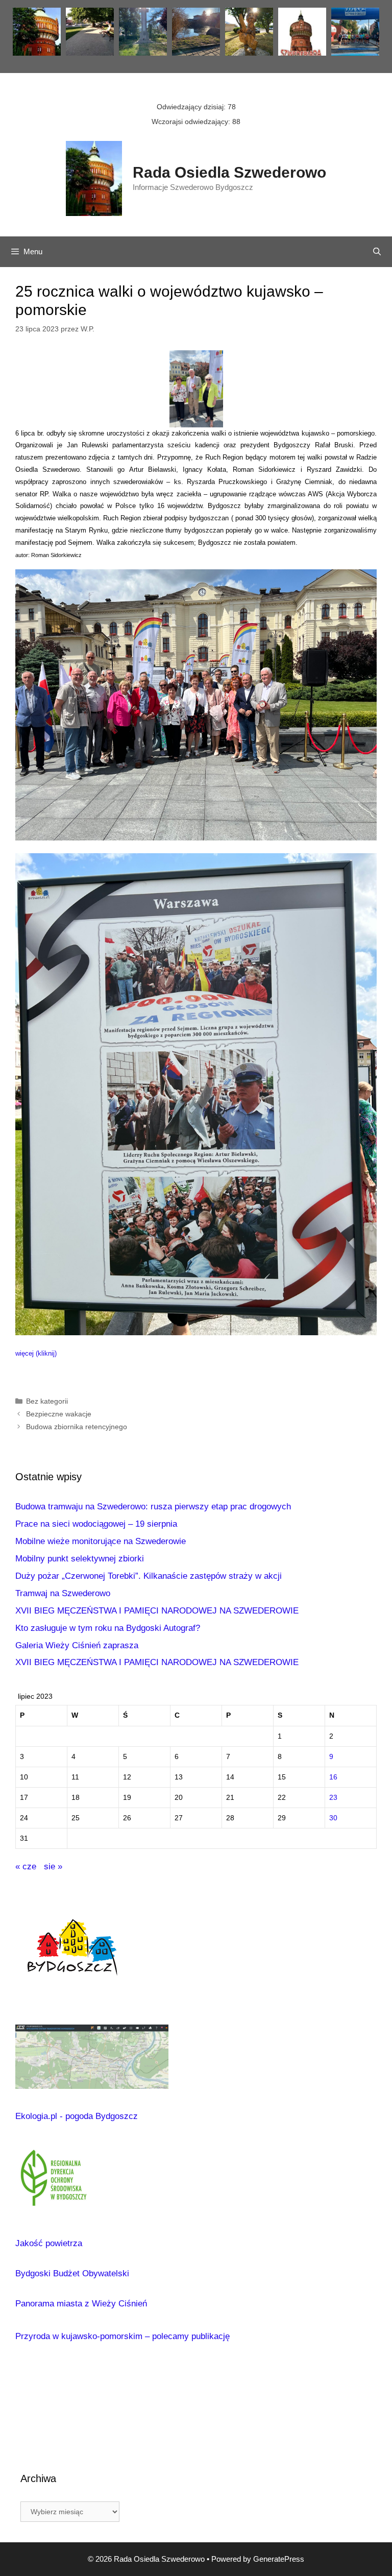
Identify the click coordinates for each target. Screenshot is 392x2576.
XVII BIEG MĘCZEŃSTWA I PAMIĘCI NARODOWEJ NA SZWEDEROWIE (157, 1611)
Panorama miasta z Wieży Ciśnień (81, 2304)
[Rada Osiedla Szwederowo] (94, 178)
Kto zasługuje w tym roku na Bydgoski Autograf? (108, 1628)
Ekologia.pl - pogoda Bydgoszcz (77, 2116)
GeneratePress (279, 2559)
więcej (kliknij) (36, 1353)
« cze (26, 1867)
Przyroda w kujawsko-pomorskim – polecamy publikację (122, 2336)
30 (333, 1818)
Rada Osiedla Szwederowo (229, 172)
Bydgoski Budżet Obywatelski (72, 2273)
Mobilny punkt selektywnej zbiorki (80, 1559)
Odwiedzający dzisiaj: (192, 107)
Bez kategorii (47, 1401)
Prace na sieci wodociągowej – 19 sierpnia (96, 1524)
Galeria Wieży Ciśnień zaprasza (77, 1645)
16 (333, 1777)
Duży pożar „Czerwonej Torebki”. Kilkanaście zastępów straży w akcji (149, 1576)
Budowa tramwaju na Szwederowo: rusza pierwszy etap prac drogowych (153, 1507)
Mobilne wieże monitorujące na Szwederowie (101, 1541)
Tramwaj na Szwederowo (63, 1593)
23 (333, 1798)
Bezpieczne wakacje (59, 1414)
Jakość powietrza (49, 2243)
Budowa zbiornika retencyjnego (77, 1427)
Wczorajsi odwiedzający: (192, 122)
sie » (53, 1867)
